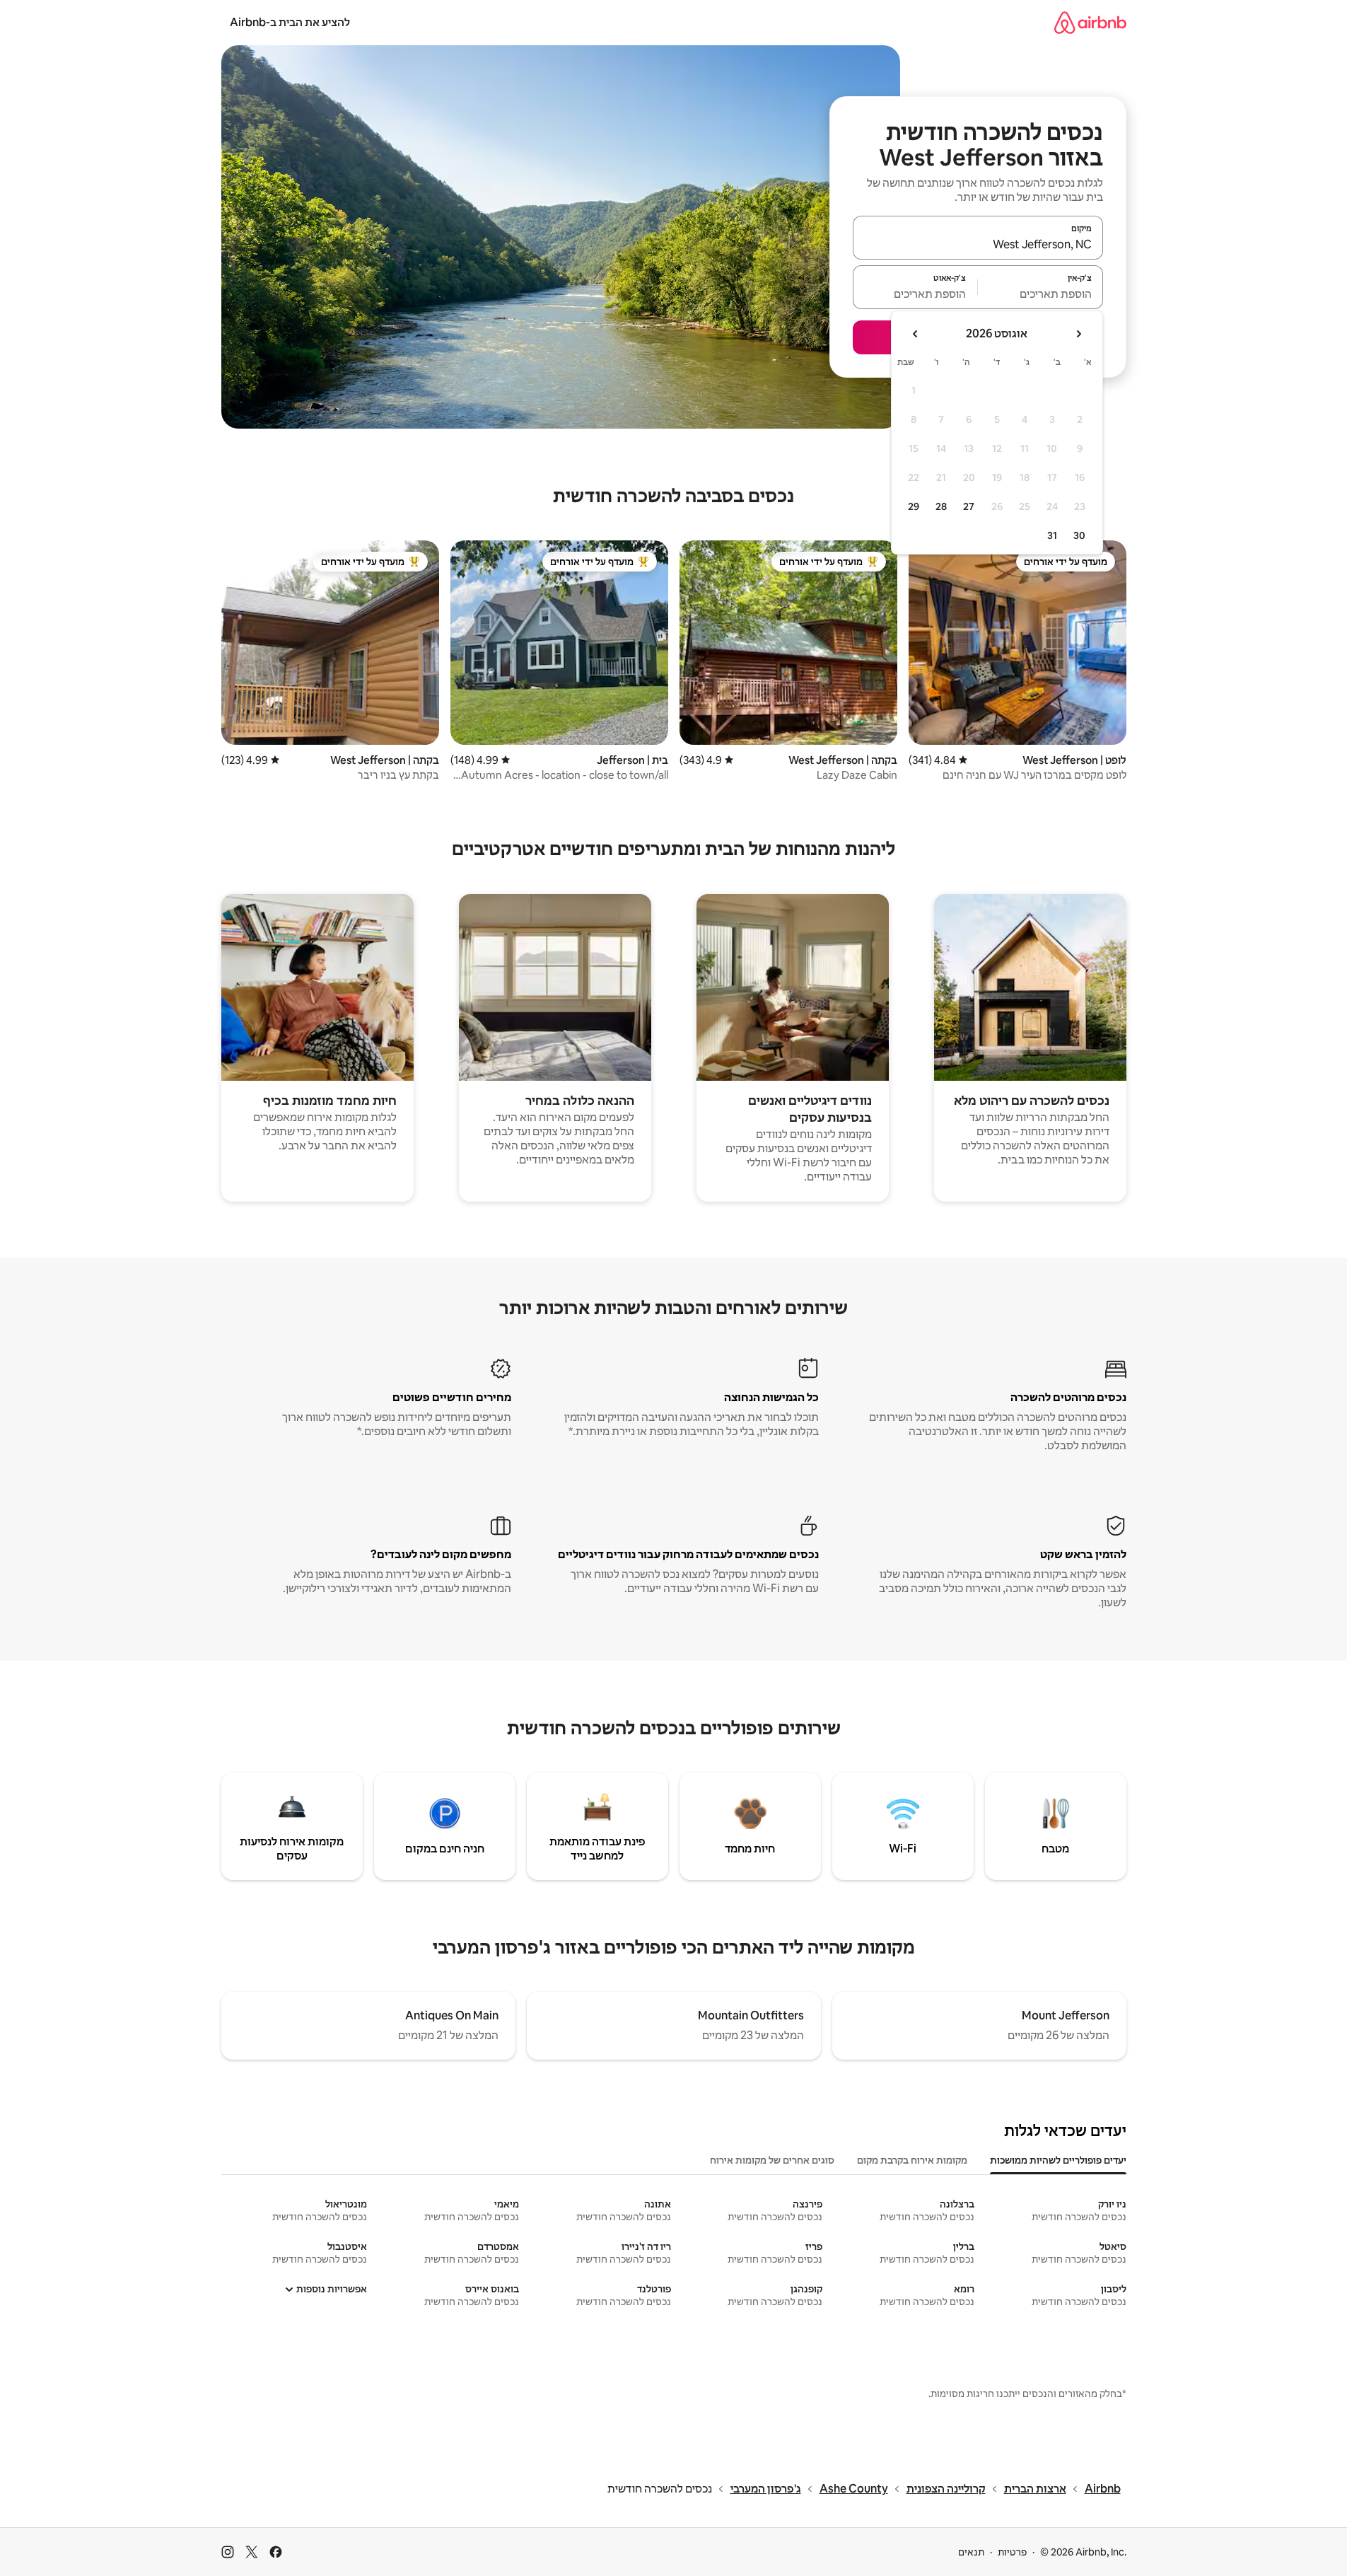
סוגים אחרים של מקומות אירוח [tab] (772, 2160)
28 (941, 506)
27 (969, 506)
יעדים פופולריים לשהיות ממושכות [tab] (1058, 2160)
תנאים (971, 2552)
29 (914, 506)
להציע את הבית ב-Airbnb (290, 22)
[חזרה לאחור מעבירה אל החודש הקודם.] (1078, 334)
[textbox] (1040, 294)
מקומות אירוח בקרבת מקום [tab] (912, 2160)
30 (1079, 535)
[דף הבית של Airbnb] (1090, 22)
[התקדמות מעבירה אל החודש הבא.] (916, 334)
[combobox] (978, 244)
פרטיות (1012, 2552)
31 (1052, 535)
